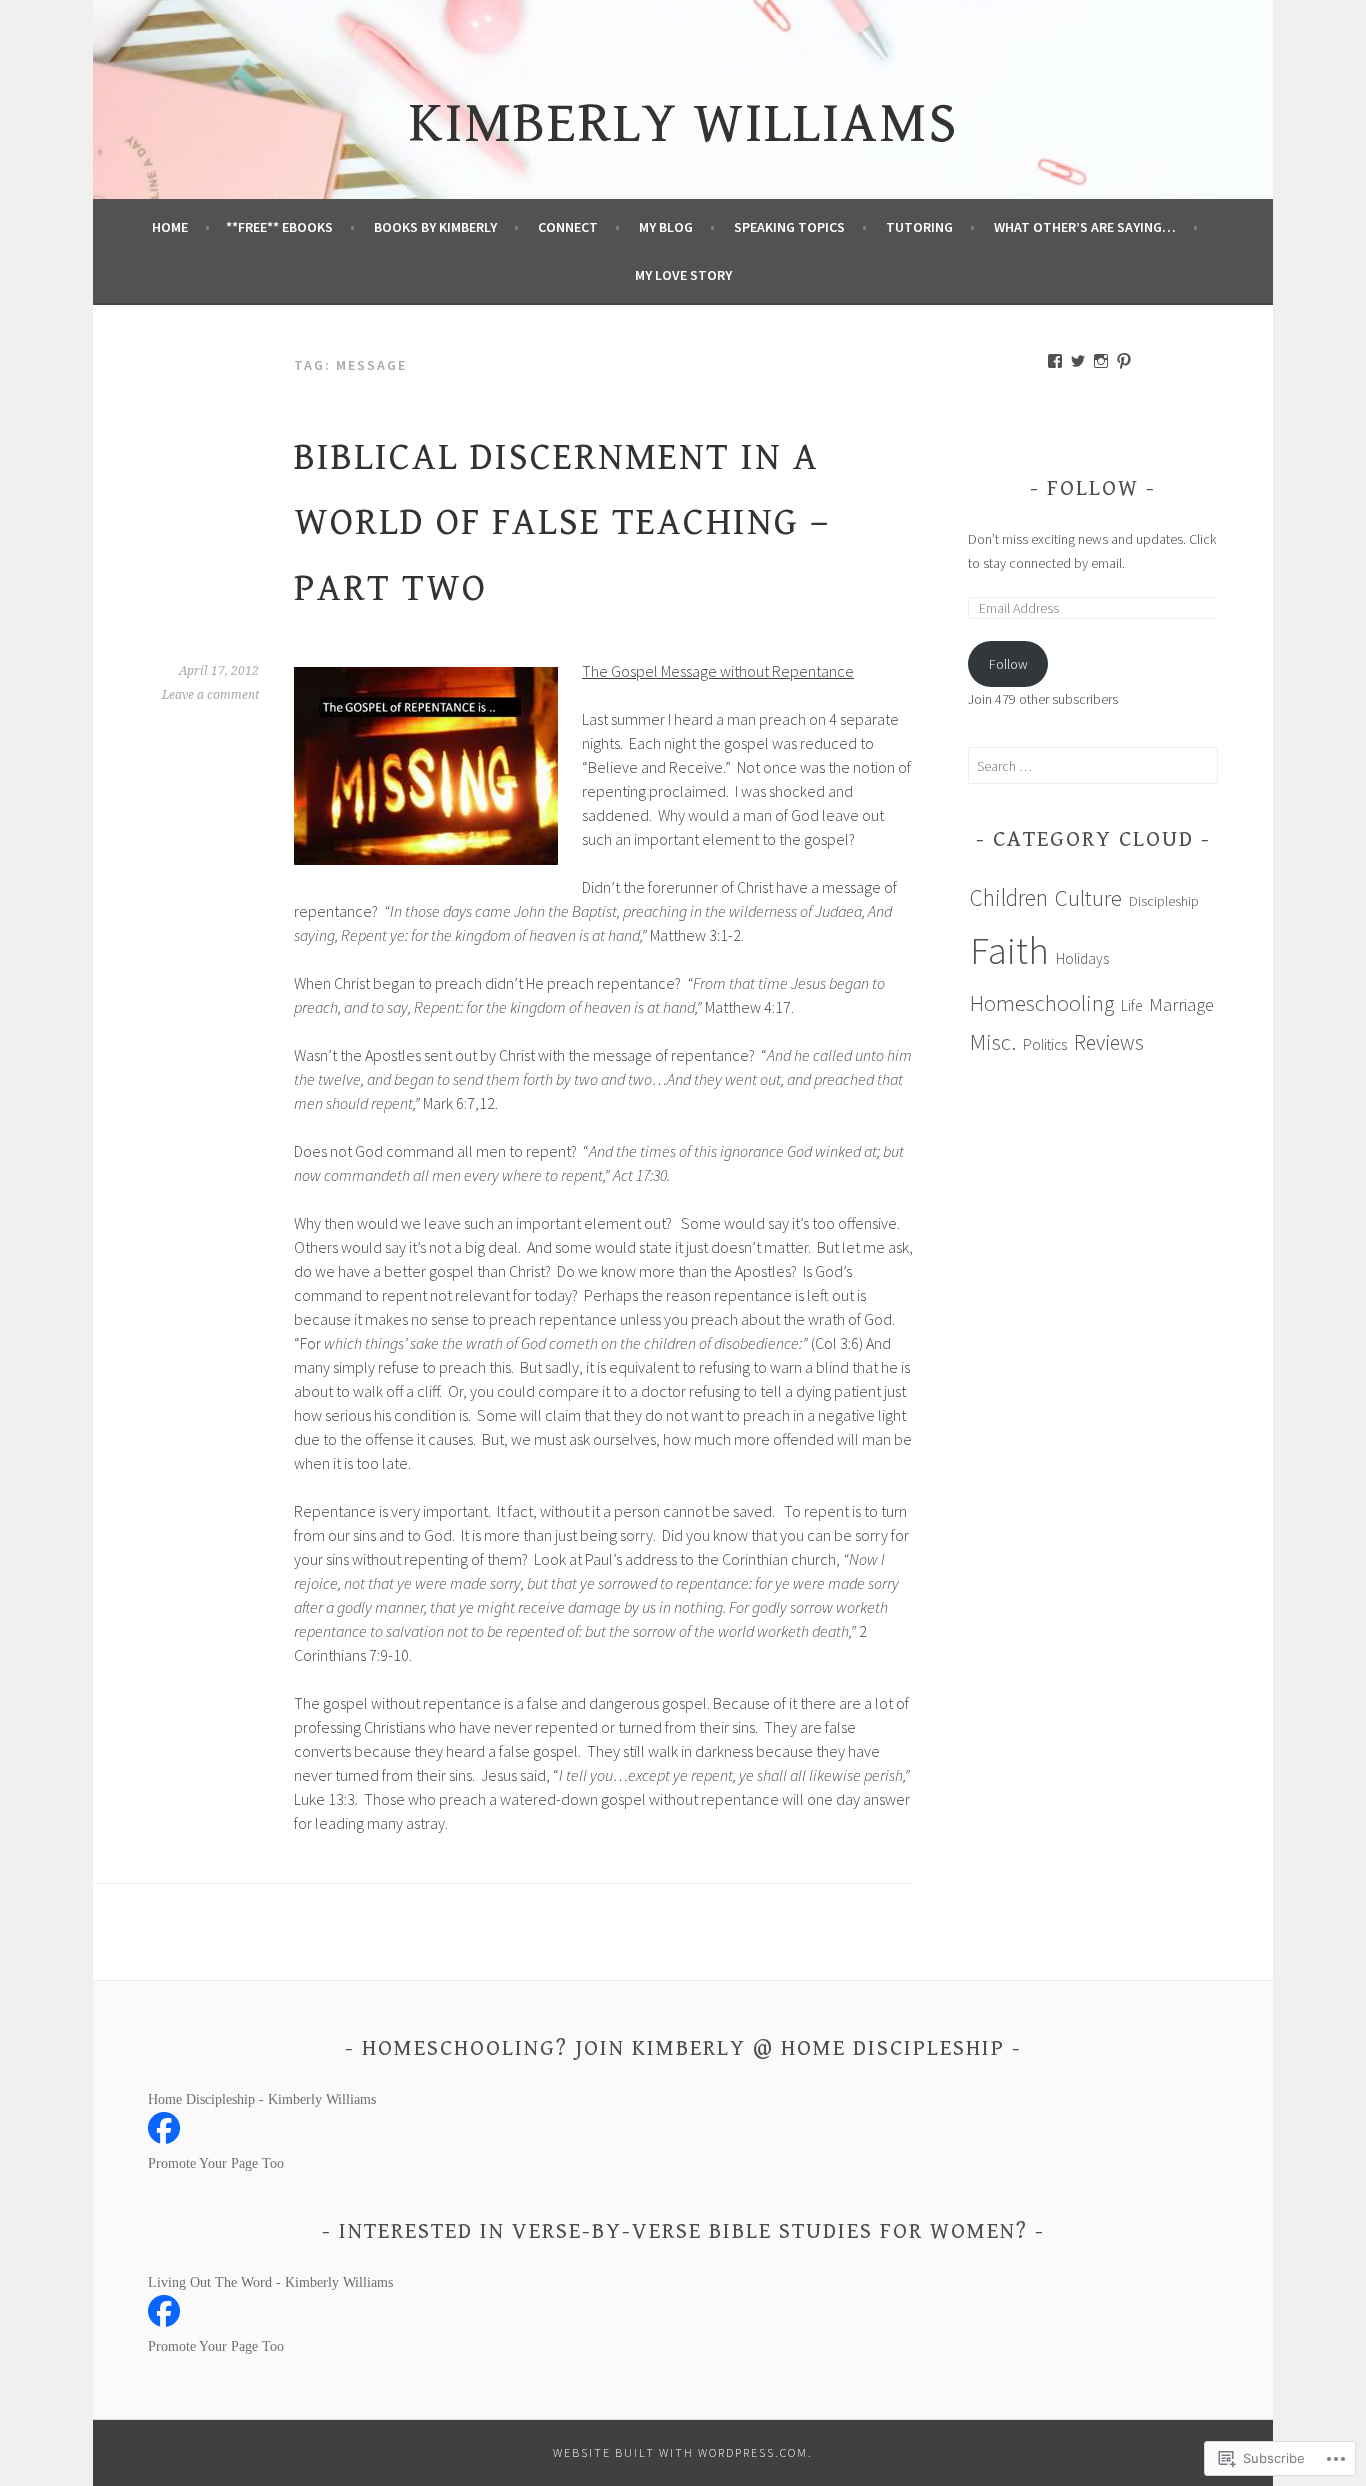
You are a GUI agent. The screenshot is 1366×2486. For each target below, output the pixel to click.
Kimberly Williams (683, 124)
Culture (1088, 897)
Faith (1009, 950)
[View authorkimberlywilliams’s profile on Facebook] (1055, 361)
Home (170, 227)
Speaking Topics (789, 227)
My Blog (666, 227)
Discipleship (1164, 901)
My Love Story (683, 275)
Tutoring (919, 227)
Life (1131, 1005)
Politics (1045, 1044)
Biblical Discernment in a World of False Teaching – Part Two (562, 523)
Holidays (1082, 958)
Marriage (1181, 1004)
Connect (568, 227)
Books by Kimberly (435, 227)
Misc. (993, 1041)
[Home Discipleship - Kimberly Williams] (164, 2139)
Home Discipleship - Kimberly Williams (262, 2099)
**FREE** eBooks (279, 227)
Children (1009, 897)
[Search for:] (1093, 766)
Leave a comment (210, 695)
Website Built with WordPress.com (680, 2452)
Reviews (1109, 1042)
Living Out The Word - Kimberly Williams (270, 2282)
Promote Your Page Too (216, 2163)
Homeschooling (1042, 1003)
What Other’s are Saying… (1085, 227)
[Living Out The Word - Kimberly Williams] (164, 2322)
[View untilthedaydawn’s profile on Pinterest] (1124, 361)
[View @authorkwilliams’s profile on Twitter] (1078, 361)
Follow (1093, 488)
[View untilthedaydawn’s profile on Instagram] (1101, 361)
